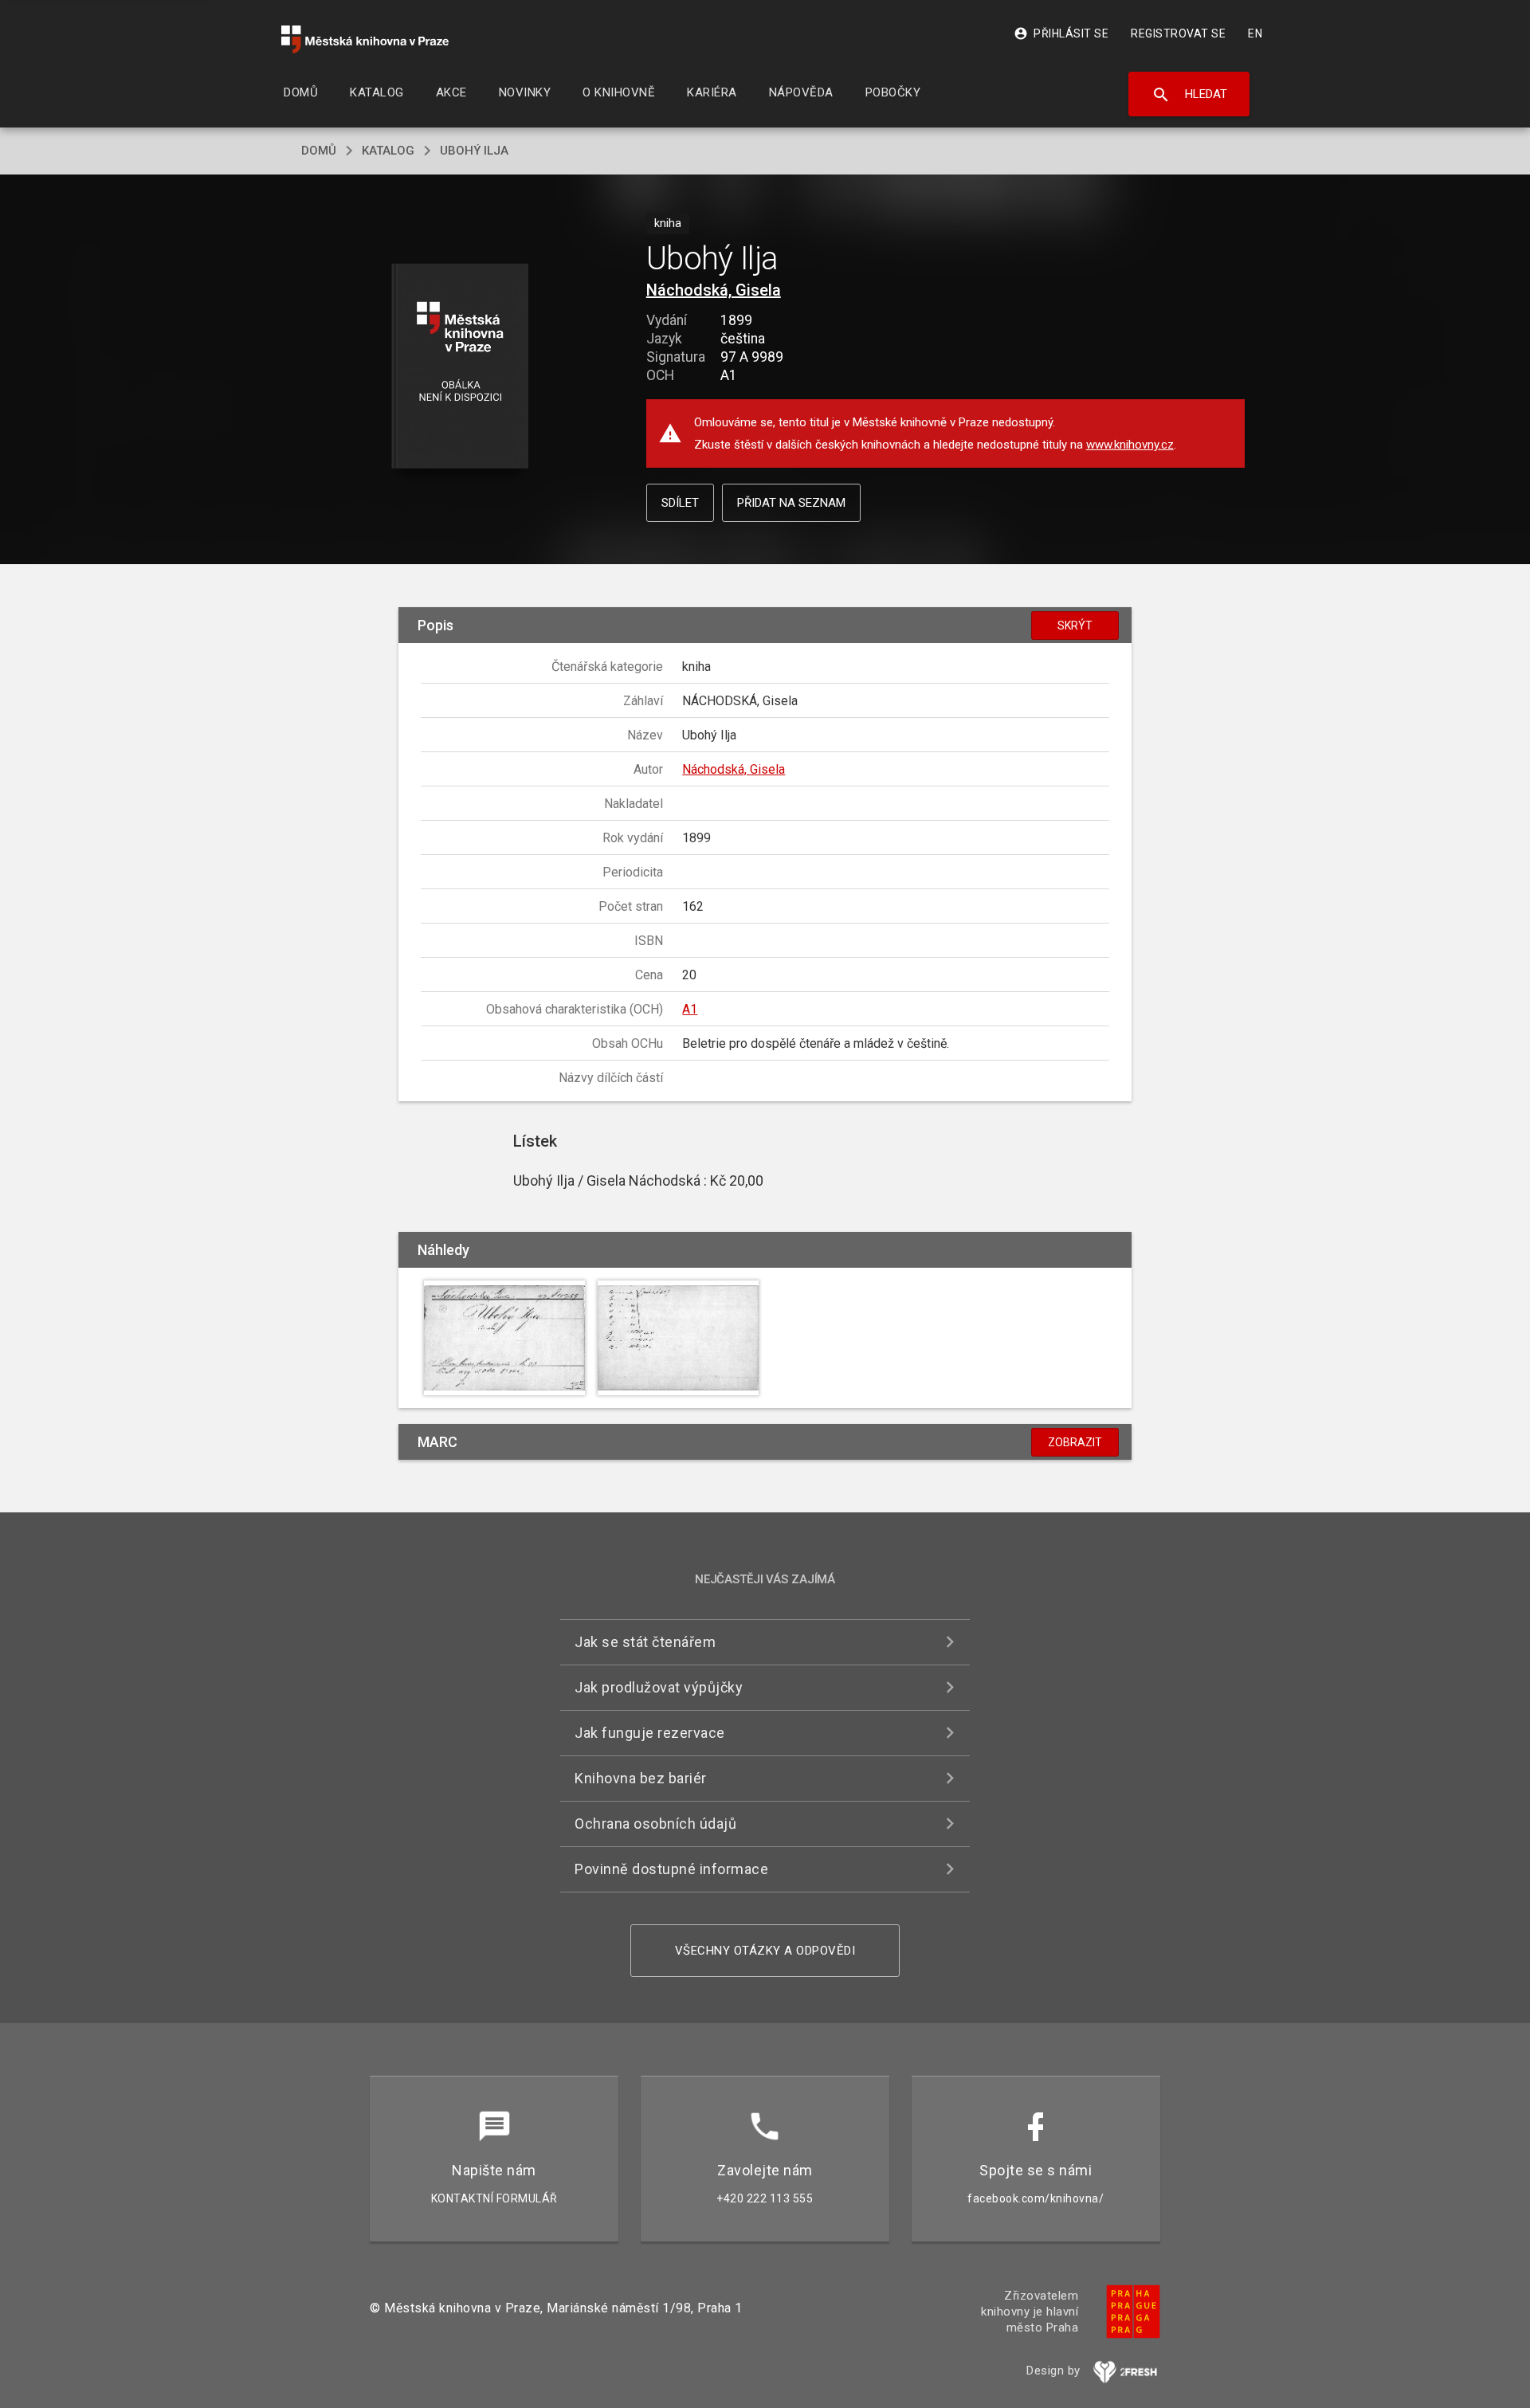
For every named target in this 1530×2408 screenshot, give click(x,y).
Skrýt (1075, 626)
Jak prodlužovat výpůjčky (659, 1687)
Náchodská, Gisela (714, 290)
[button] (460, 367)
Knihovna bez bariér (641, 1778)
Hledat (1189, 95)
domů (319, 151)
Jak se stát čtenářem (645, 1642)
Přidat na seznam (791, 503)
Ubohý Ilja (474, 151)
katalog (388, 151)
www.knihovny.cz (1130, 445)
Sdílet (680, 503)
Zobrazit (1075, 1442)
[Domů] (365, 39)
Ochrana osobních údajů (655, 1824)
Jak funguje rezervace (650, 1733)
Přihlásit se (1061, 33)
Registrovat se (1178, 33)
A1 (690, 1009)
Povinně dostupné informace (671, 1869)
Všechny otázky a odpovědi (765, 1951)
